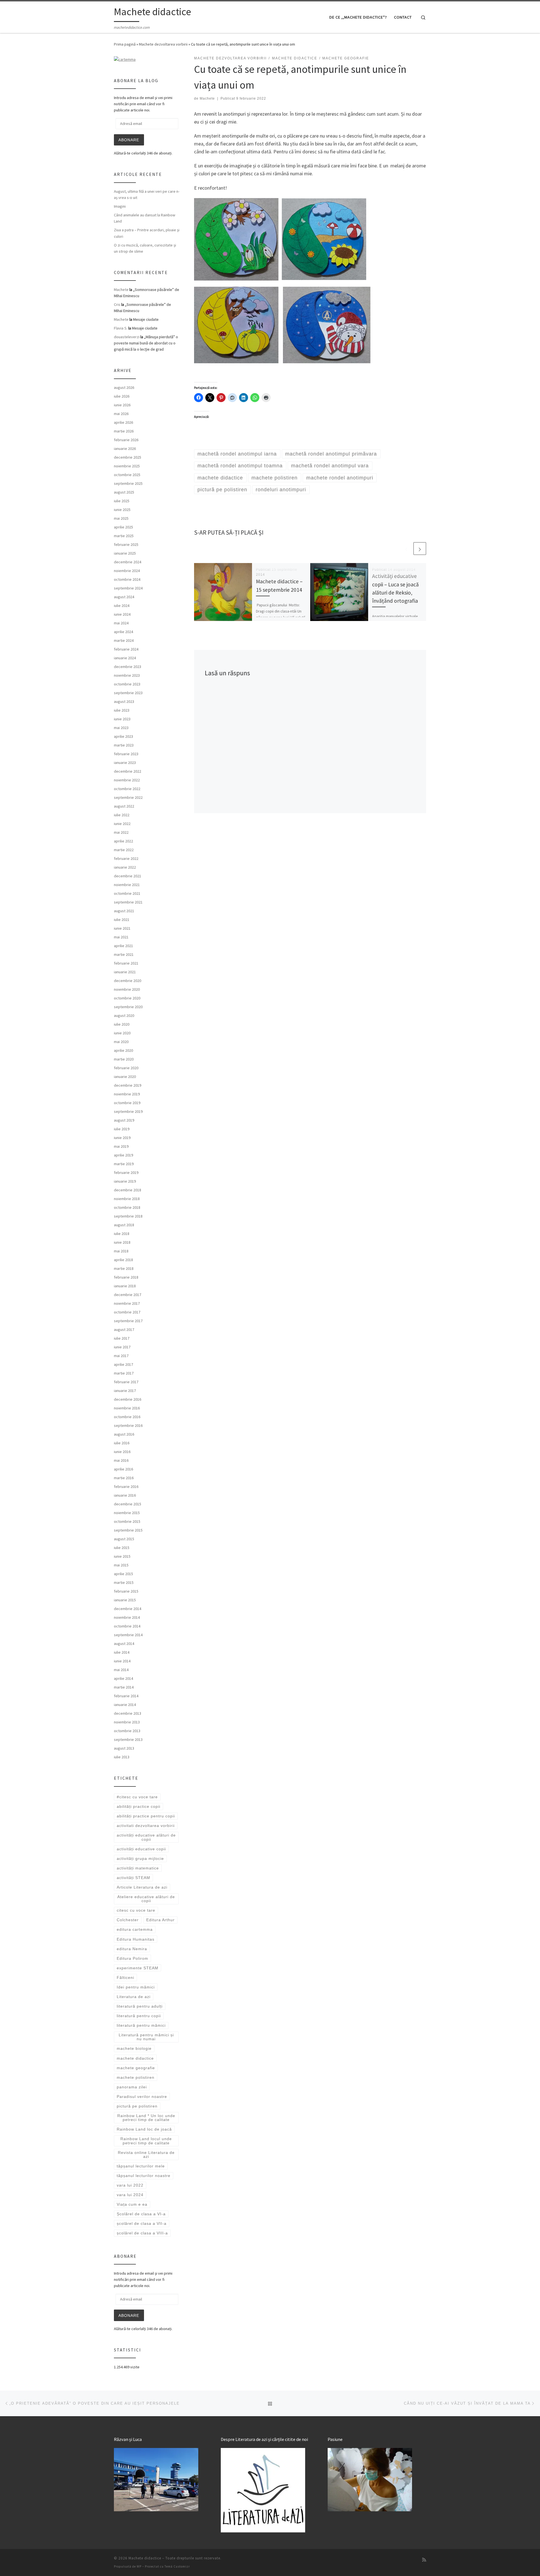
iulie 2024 (122, 606)
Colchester (128, 1920)
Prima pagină (125, 44)
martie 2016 (124, 1478)
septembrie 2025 (128, 483)
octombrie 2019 (127, 1103)
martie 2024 (124, 640)
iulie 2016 (122, 1443)
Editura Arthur (160, 1920)
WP (139, 2566)
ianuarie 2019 (125, 1181)
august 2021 (124, 911)
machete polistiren (136, 2077)
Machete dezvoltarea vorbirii (163, 44)
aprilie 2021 (123, 946)
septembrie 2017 (128, 1321)
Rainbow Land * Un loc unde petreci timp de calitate (146, 2118)
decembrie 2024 (128, 562)
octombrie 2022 (127, 789)
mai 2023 (121, 728)
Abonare (129, 140)
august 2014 (124, 1644)
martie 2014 (124, 1687)
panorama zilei (132, 2087)
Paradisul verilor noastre (142, 2097)
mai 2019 (121, 1146)
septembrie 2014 (128, 1635)
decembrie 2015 (128, 1504)
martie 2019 (124, 1164)
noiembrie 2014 (127, 1617)
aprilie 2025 (123, 527)
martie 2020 (124, 1059)
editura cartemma (135, 1929)
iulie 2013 (122, 1757)
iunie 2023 (122, 719)
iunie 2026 (122, 405)
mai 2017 (121, 1356)
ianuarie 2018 (125, 1286)
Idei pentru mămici (136, 1987)
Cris (117, 304)
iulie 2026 (122, 396)
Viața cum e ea (132, 2204)
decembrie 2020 (128, 981)
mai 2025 (121, 518)
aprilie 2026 (123, 422)
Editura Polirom (132, 1958)
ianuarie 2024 (125, 658)
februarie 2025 (126, 544)
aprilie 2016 (123, 1469)
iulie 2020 (122, 1024)
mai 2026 (121, 414)
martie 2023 (124, 745)
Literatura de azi (134, 1997)
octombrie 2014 (127, 1626)
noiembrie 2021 (127, 885)
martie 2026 (124, 431)
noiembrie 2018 (127, 1199)
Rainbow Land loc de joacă (144, 2129)
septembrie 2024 (128, 588)
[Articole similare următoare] (420, 549)
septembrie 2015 (128, 1530)
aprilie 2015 (123, 1574)
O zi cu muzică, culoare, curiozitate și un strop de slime (145, 248)
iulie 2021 (122, 920)
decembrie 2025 (128, 457)
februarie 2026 (126, 440)
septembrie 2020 (128, 1007)
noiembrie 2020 (127, 989)
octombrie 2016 (127, 1417)
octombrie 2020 (127, 998)
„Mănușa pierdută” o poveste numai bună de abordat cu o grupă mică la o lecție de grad (146, 343)
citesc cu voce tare (136, 1910)
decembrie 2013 (128, 1713)
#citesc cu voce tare (137, 1797)
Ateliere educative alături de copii (146, 1899)
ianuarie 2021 (125, 972)
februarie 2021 (126, 963)
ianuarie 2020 (125, 1077)
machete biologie (134, 2048)
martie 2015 (124, 1582)
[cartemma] (125, 59)
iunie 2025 (122, 510)
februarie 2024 (126, 649)
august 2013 (124, 1748)
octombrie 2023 (127, 684)
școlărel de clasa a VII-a (142, 2223)
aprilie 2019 (123, 1155)
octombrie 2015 (127, 1521)
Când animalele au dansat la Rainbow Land (145, 218)
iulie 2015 (122, 1548)
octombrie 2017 (127, 1312)
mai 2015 (121, 1565)
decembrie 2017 (128, 1295)
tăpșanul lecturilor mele (141, 2166)
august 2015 (124, 1539)
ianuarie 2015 (125, 1600)
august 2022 (124, 806)
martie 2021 (124, 954)
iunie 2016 (122, 1452)
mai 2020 (121, 1042)
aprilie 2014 (123, 1678)
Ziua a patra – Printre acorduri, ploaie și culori (147, 233)
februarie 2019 (126, 1172)
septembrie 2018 (128, 1216)
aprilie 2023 (123, 736)
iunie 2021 (122, 928)
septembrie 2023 (128, 693)
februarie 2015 (126, 1591)
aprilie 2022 (123, 841)
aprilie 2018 (123, 1260)
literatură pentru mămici (141, 2025)
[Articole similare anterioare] (406, 549)
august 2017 (124, 1330)
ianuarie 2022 (125, 867)
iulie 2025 (122, 501)
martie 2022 (124, 850)
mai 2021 (121, 937)
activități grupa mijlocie (140, 1858)
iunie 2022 (122, 824)
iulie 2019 (122, 1129)
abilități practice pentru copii (146, 1816)
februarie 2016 (126, 1487)
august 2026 (124, 387)
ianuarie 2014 (125, 1705)
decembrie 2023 (128, 667)
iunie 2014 (122, 1661)
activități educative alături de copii (146, 1837)
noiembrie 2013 (127, 1722)
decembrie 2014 (128, 1609)
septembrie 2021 (128, 902)
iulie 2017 (122, 1338)
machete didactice (135, 2058)
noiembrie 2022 (127, 780)
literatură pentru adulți (140, 2006)
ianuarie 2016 (125, 1495)
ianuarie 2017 (125, 1391)
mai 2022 (121, 832)
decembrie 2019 (128, 1085)
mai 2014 (121, 1670)
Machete (207, 98)
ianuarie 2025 (125, 553)
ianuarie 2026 (125, 449)
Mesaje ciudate (146, 319)
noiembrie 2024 (127, 571)
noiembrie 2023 (127, 675)
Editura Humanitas (136, 1939)
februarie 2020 (126, 1068)
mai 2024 (121, 623)
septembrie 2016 (128, 1425)
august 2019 (124, 1120)
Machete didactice (145, 2558)
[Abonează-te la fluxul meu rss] (424, 2560)
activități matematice (138, 1868)
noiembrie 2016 (127, 1408)
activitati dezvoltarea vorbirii (146, 1826)
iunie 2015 (122, 1556)
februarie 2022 (126, 858)
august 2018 (124, 1225)
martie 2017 (124, 1373)
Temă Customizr (177, 2566)
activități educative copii (141, 1849)
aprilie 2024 (123, 632)
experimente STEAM (138, 1968)
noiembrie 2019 (127, 1094)
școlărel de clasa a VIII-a (142, 2233)
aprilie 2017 (123, 1364)
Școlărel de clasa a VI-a (141, 2214)
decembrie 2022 (128, 771)
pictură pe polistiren (137, 2106)
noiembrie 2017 (127, 1303)
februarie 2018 (126, 1277)
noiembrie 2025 (127, 466)
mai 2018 (121, 1251)
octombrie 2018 (127, 1207)
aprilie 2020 (123, 1050)
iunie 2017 (122, 1347)
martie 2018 (124, 1268)
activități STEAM (133, 1878)
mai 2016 (121, 1460)
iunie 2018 (122, 1242)
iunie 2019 (122, 1138)
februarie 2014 (126, 1696)
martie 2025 (124, 536)
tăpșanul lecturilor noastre (144, 2176)
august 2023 (124, 701)
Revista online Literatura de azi (146, 2154)
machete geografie (136, 2068)
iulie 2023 (122, 710)
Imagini (120, 206)
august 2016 (124, 1434)
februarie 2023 (126, 754)
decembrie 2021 (128, 876)
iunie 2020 (122, 1033)
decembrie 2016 (128, 1399)
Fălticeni (125, 1978)
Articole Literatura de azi (142, 1887)
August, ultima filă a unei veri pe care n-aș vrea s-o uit (147, 194)
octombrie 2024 (127, 579)
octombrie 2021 (127, 893)
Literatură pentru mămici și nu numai (146, 2037)
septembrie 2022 (128, 797)
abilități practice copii (139, 1806)
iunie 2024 (122, 614)
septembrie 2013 (128, 1739)
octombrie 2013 (127, 1731)
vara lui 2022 (130, 2185)
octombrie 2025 (127, 475)
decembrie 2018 (128, 1190)
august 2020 (124, 1015)
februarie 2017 (126, 1382)
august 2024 (124, 597)
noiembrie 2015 (127, 1513)
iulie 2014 (122, 1652)
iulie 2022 (122, 815)
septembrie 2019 (128, 1111)
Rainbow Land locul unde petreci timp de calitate (146, 2141)
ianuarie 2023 (125, 763)
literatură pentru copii (139, 2016)
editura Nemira (132, 1949)
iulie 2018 (122, 1234)
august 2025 (124, 492)
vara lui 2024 (130, 2195)
